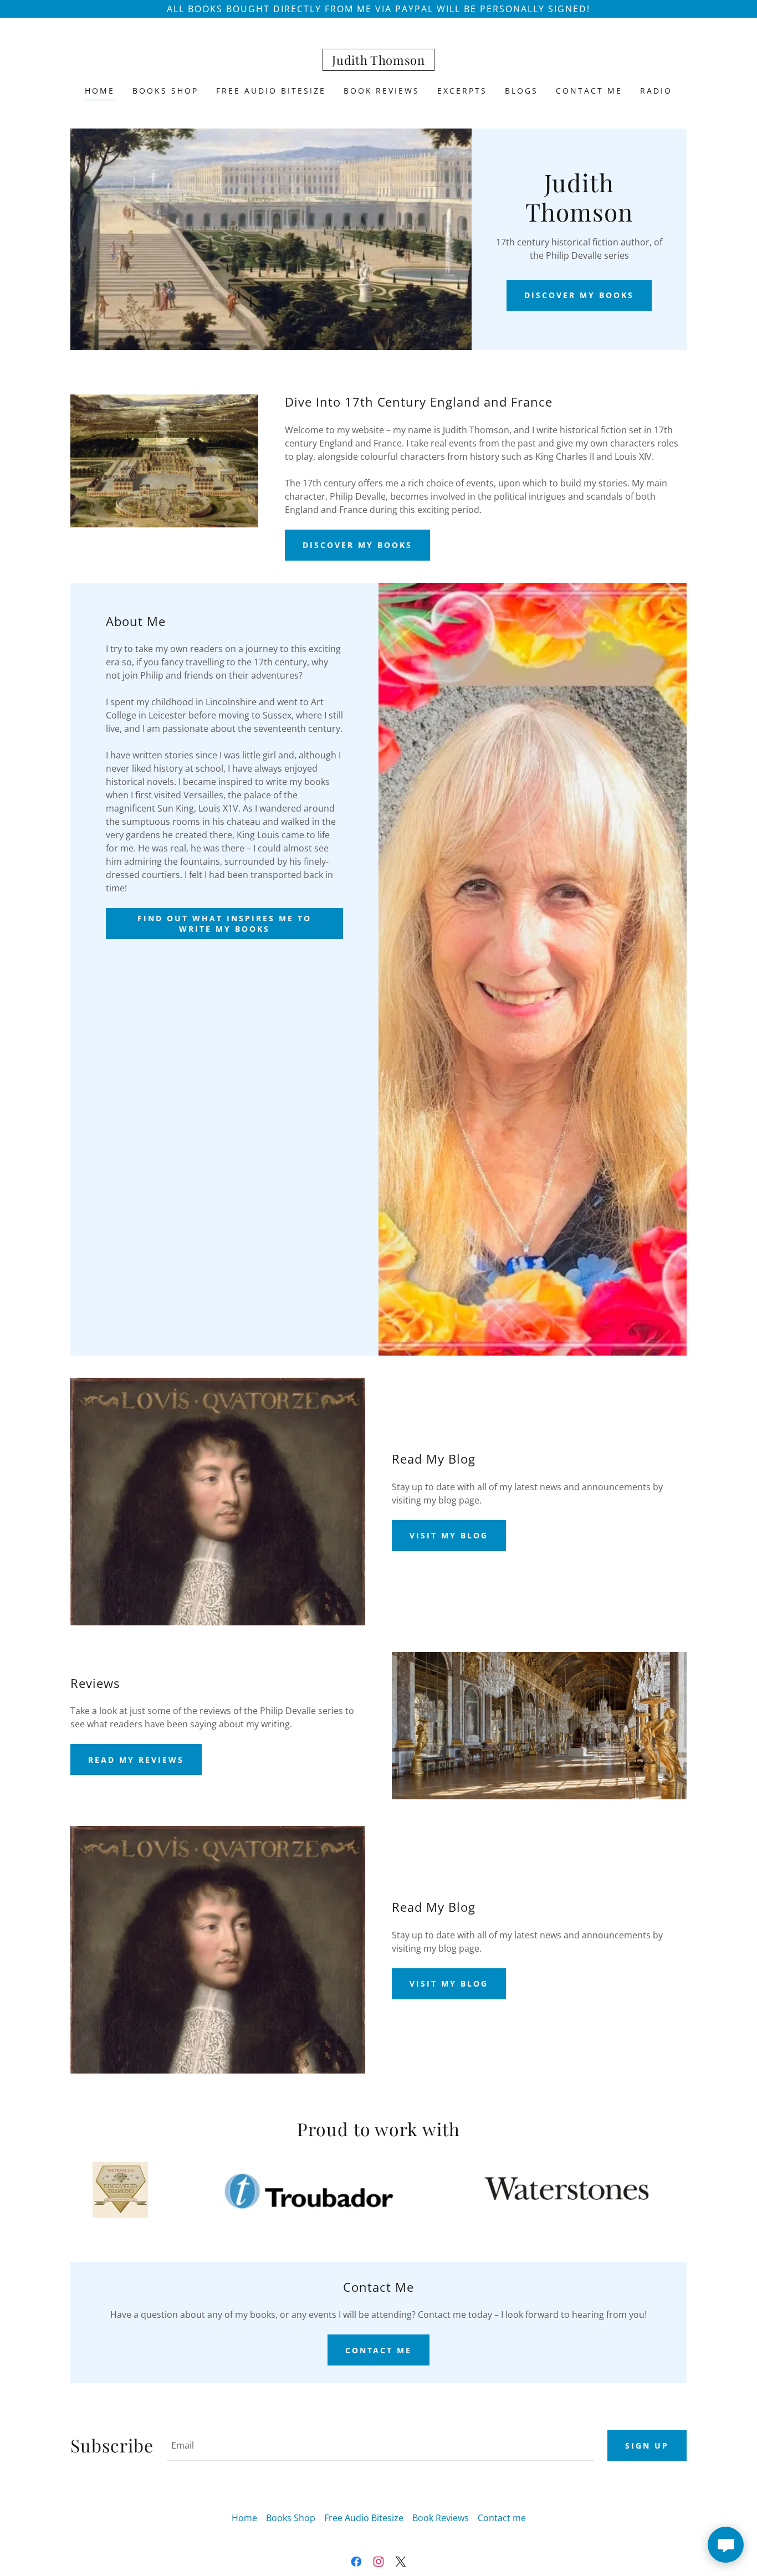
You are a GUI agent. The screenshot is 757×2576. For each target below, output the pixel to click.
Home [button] (244, 2518)
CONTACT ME (379, 2350)
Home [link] (100, 91)
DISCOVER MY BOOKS (579, 295)
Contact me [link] (589, 91)
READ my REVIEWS (136, 1760)
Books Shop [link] (165, 91)
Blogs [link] (521, 91)
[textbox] (380, 2445)
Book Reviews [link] (382, 91)
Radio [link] (656, 91)
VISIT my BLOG (449, 1535)
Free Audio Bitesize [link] (271, 91)
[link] (378, 61)
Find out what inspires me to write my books (224, 923)
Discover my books (357, 545)
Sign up (647, 2446)
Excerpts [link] (462, 91)
